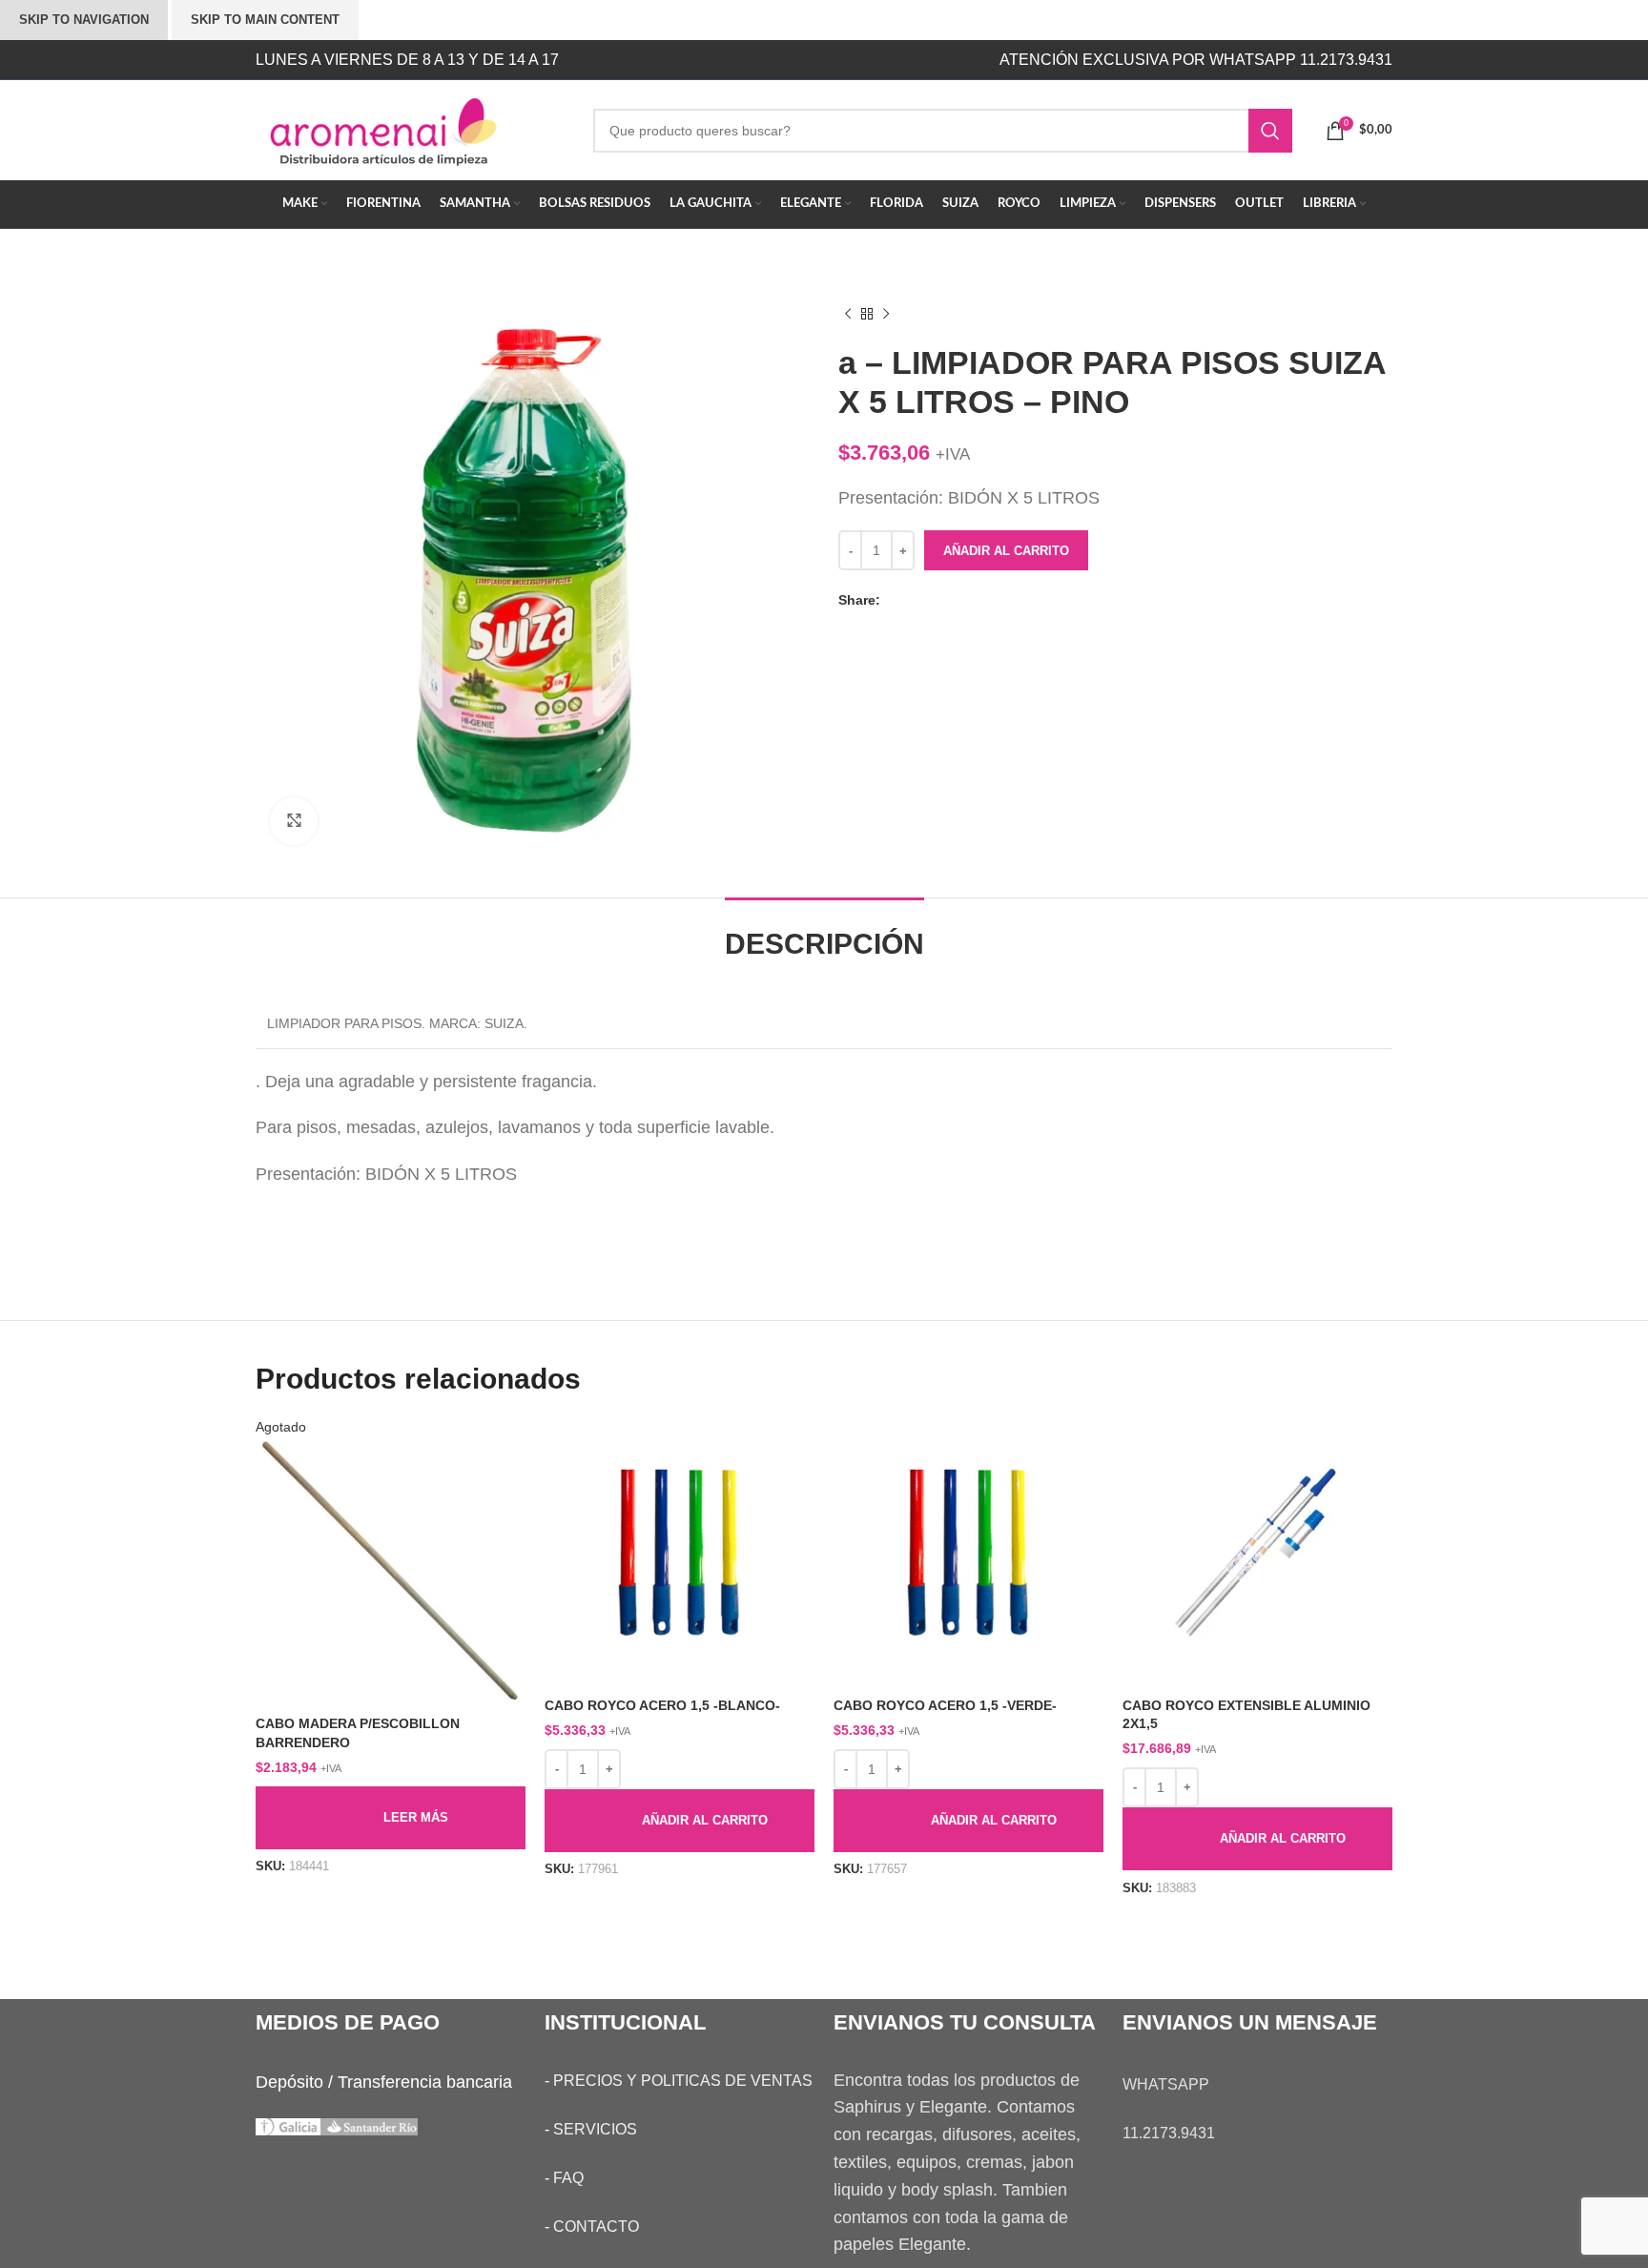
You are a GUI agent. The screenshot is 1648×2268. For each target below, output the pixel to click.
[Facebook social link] (895, 601)
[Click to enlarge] (294, 821)
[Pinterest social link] (933, 601)
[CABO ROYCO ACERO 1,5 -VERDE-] (968, 1553)
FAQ (568, 2178)
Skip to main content (265, 20)
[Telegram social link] (971, 601)
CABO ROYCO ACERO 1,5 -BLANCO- (662, 1705)
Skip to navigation (84, 20)
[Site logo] (410, 129)
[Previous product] (848, 315)
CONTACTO (596, 2227)
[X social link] (914, 601)
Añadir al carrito (1006, 551)
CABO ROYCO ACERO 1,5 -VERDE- (945, 1705)
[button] (680, 1821)
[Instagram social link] (755, 60)
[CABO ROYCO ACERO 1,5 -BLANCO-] (680, 1553)
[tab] (824, 935)
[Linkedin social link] (952, 601)
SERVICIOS (595, 2129)
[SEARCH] (1270, 131)
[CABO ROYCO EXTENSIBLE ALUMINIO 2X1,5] (1257, 1553)
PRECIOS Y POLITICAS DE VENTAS (683, 2081)
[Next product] (886, 315)
